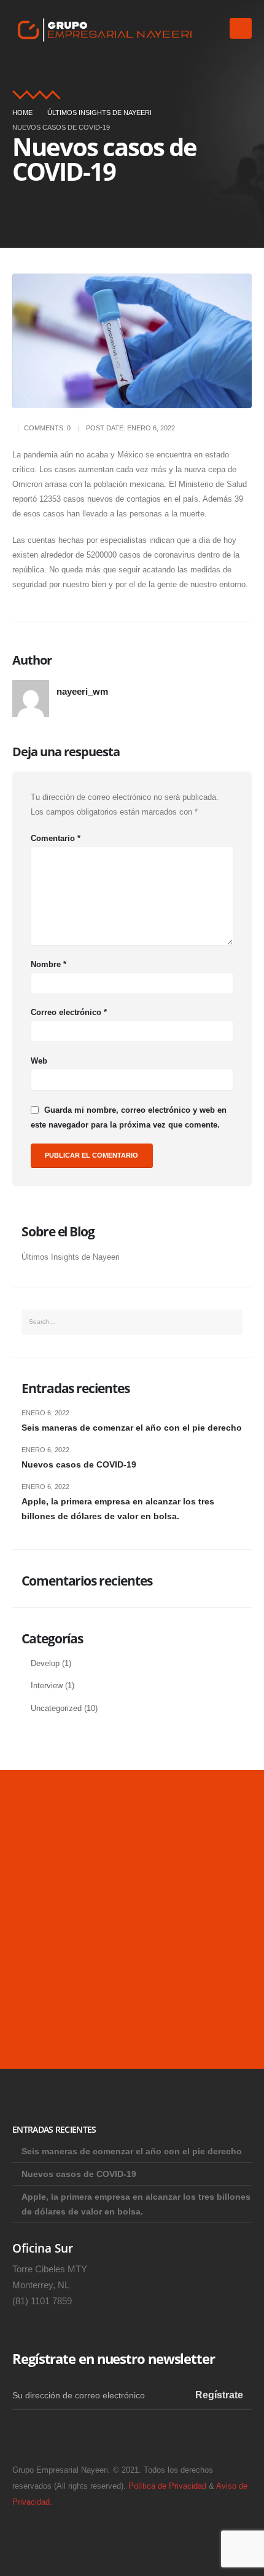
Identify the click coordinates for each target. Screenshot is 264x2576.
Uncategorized (56, 1709)
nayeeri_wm (82, 691)
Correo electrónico (69, 1012)
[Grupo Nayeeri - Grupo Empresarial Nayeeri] (104, 29)
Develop (45, 1664)
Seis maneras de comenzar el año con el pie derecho (132, 1428)
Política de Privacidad (167, 2486)
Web (39, 1061)
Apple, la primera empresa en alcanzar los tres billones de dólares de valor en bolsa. (118, 1509)
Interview (47, 1686)
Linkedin (27, 2435)
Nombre (49, 964)
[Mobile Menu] (241, 28)
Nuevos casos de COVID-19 (79, 1464)
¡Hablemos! (64, 2007)
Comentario (56, 838)
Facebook (60, 2435)
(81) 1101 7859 (42, 2301)
